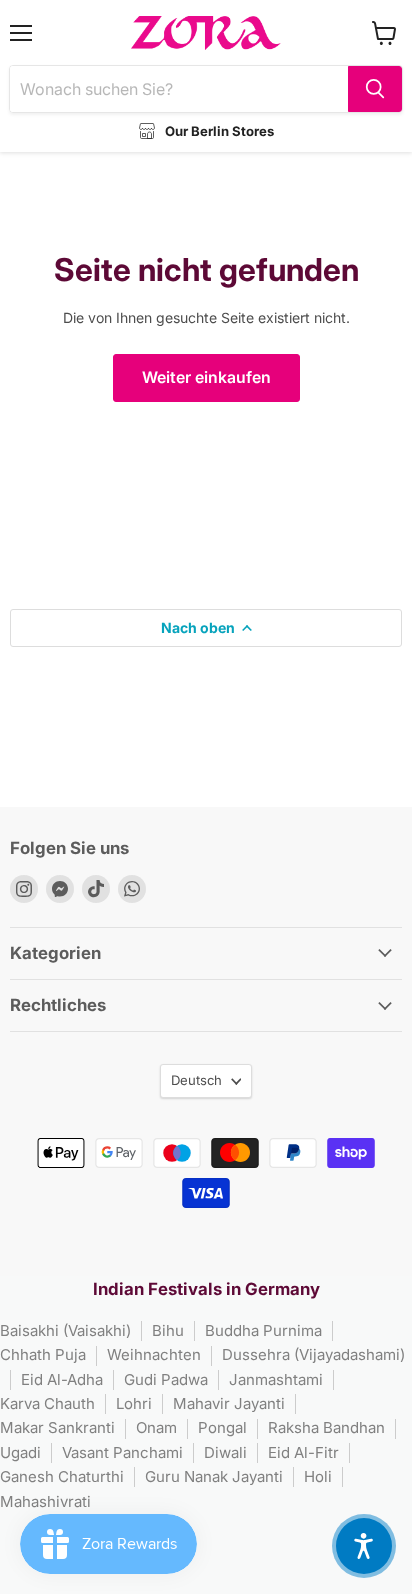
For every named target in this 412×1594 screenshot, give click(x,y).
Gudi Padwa (166, 1379)
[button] (364, 1546)
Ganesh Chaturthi (62, 1476)
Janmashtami (276, 1379)
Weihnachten (154, 1354)
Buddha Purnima (263, 1330)
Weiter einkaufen (206, 377)
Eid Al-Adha (62, 1379)
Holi (318, 1476)
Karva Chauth (47, 1403)
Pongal (222, 1427)
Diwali (225, 1452)
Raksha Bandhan (326, 1427)
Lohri (134, 1403)
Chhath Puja (43, 1354)
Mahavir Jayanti (229, 1403)
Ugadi (20, 1452)
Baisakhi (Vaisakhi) (65, 1330)
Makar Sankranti (57, 1427)
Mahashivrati (45, 1501)
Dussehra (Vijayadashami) (313, 1354)
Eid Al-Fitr (303, 1452)
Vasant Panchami (122, 1452)
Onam (156, 1427)
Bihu (168, 1330)
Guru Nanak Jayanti (214, 1476)
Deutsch (196, 1080)
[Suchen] (375, 89)
